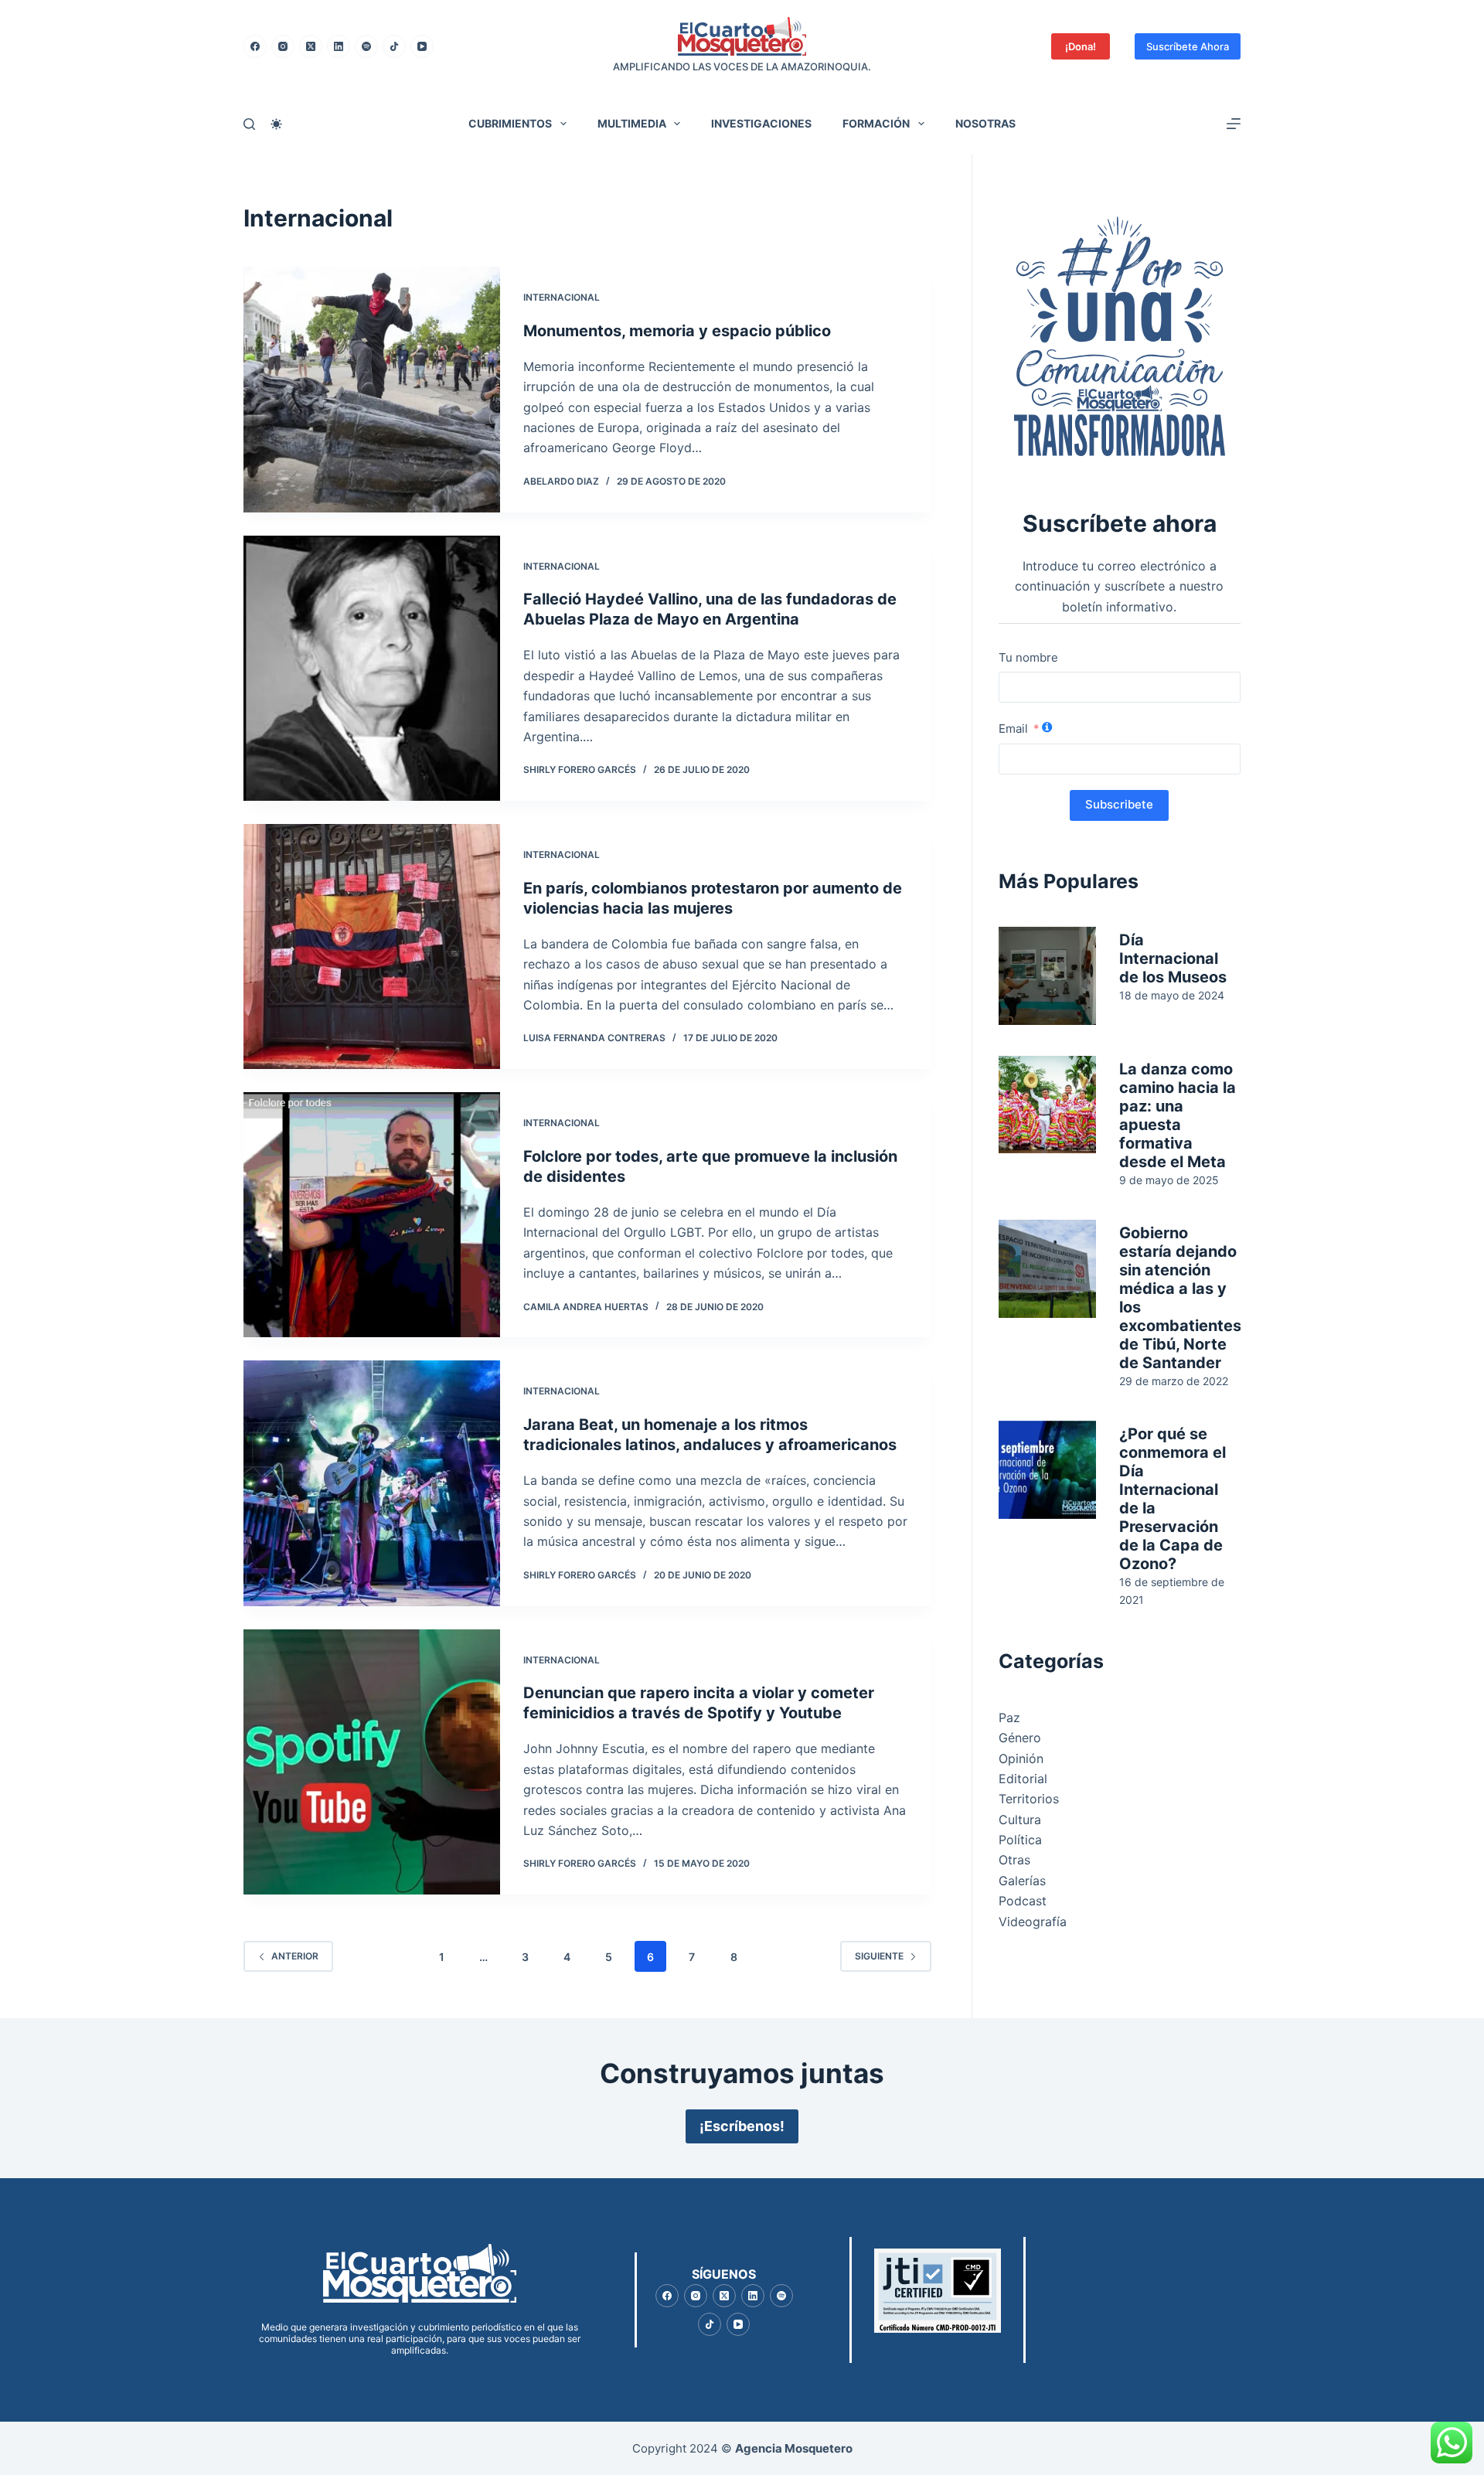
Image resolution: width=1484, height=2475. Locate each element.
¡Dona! (1081, 46)
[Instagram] (283, 46)
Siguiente (879, 1956)
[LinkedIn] (339, 46)
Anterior (295, 1956)
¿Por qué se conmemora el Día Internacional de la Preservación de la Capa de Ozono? (1173, 1499)
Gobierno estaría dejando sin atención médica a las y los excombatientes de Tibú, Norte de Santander (1180, 1298)
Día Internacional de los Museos (1173, 958)
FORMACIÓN (876, 123)
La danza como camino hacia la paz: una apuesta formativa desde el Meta (1178, 1115)
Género (1020, 1738)
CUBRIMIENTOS (510, 123)
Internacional (562, 297)
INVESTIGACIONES (761, 123)
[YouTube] (422, 46)
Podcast (1023, 1901)
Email (1013, 729)
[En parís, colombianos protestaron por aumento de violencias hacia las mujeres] (372, 946)
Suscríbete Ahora (1188, 46)
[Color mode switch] (276, 124)
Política (1020, 1840)
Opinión (1021, 1758)
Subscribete (1119, 804)
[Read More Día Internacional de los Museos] (1048, 976)
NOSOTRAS (985, 123)
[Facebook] (255, 46)
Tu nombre (1028, 657)
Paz (1009, 1718)
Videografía (1033, 1922)
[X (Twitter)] (311, 46)
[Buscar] (249, 124)
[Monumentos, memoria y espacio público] (372, 390)
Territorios (1029, 1799)
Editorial (1023, 1779)
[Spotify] (366, 46)
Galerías (1022, 1881)
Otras (1014, 1860)
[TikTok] (394, 46)
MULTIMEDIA (632, 123)
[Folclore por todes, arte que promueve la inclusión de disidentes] (372, 1215)
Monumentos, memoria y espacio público (677, 331)
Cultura (1020, 1820)
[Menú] (1234, 124)
